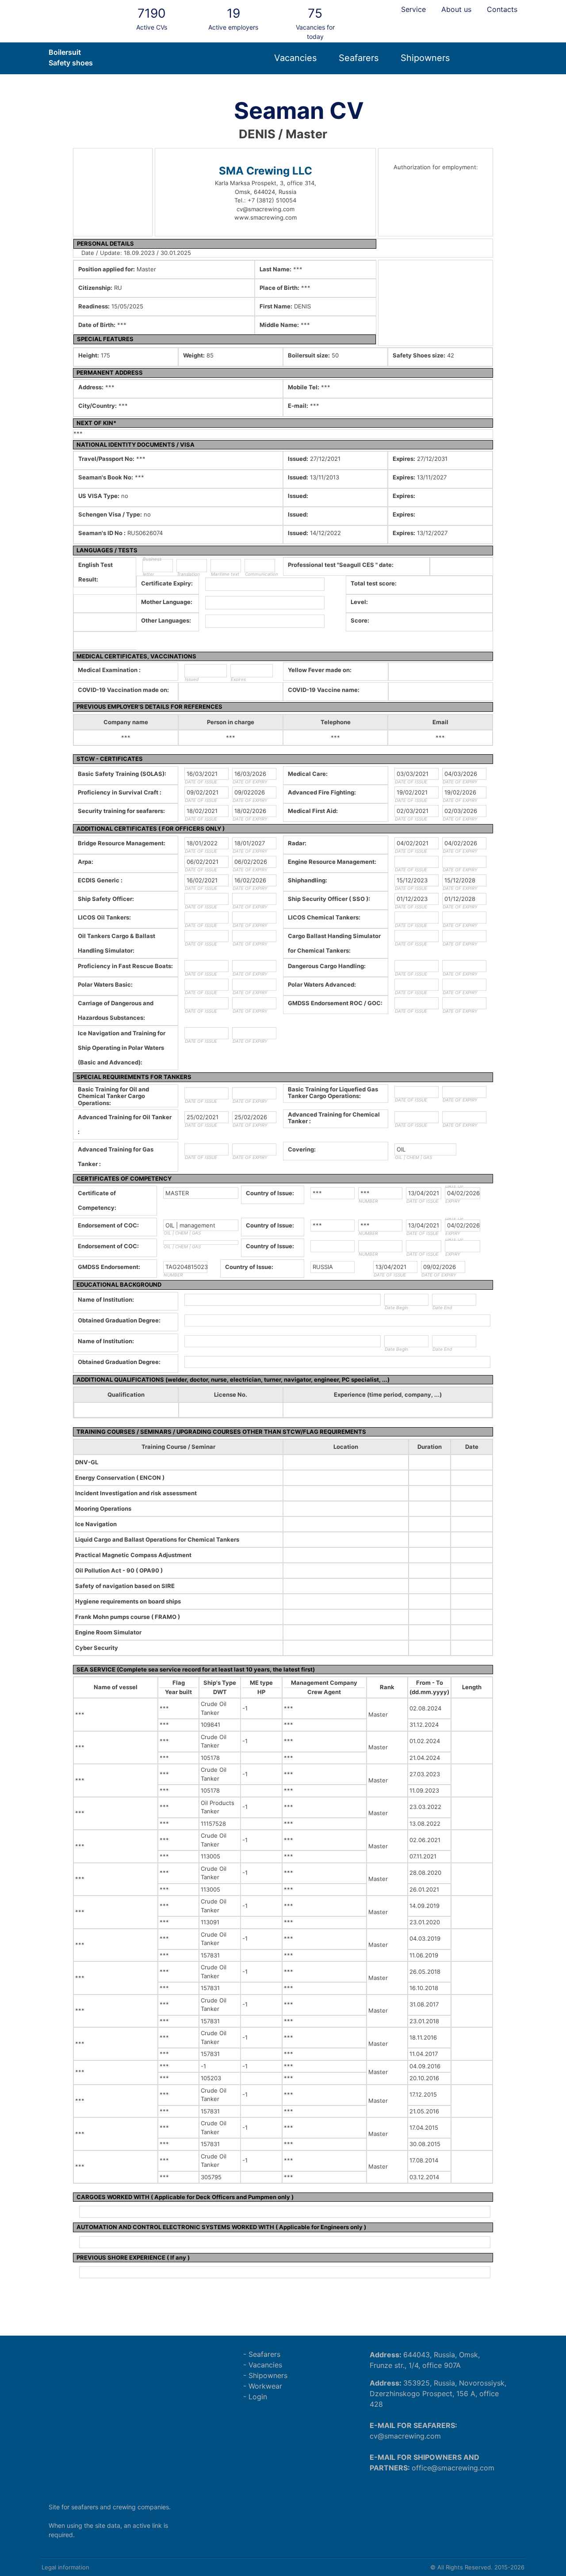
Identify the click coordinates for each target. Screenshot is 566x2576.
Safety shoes (71, 63)
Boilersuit (65, 52)
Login (258, 2397)
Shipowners (425, 58)
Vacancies (295, 58)
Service (413, 9)
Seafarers (359, 58)
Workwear (265, 2386)
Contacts (502, 9)
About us (456, 9)
